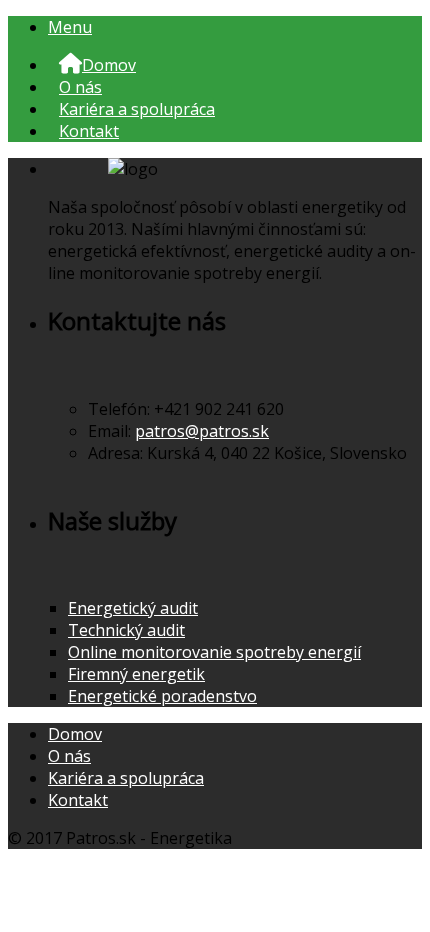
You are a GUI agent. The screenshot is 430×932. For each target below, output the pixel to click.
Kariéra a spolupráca (137, 109)
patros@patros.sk (202, 431)
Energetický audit (133, 608)
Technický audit (126, 630)
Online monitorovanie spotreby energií (214, 652)
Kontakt (89, 131)
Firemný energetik (136, 674)
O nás (80, 87)
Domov (75, 734)
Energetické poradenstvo (162, 696)
